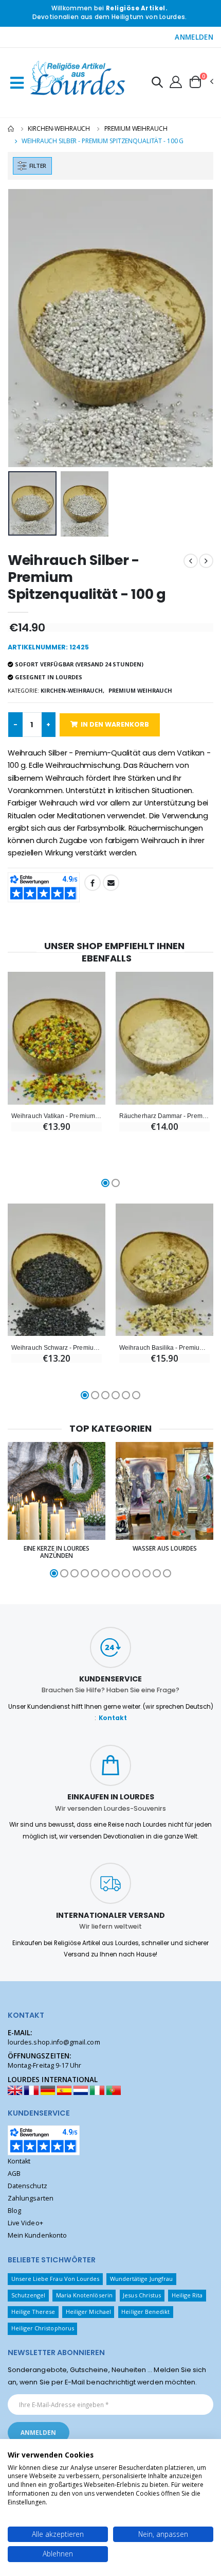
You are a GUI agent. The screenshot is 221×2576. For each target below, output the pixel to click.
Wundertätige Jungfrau (141, 2279)
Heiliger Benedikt (145, 2312)
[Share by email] (111, 883)
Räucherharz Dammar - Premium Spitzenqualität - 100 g (164, 1116)
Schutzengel (29, 2295)
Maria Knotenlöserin (84, 2295)
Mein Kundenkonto (37, 2235)
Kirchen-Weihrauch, (72, 690)
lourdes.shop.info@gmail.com (54, 2042)
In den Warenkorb (115, 724)
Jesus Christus (142, 2295)
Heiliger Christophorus (43, 2328)
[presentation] (22, 328)
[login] (176, 81)
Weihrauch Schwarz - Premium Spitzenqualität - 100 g (57, 1347)
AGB (14, 2174)
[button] (157, 84)
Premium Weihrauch (136, 128)
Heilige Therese (33, 2312)
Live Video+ (25, 2223)
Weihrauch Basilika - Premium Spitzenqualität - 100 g (164, 1347)
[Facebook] (93, 883)
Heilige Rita (187, 2295)
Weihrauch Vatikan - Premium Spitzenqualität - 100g (57, 1116)
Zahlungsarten (31, 2198)
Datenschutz (27, 2186)
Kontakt (113, 1718)
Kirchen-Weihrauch (59, 128)
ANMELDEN (194, 37)
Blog (14, 2211)
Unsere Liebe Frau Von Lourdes (56, 2279)
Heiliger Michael (88, 2312)
